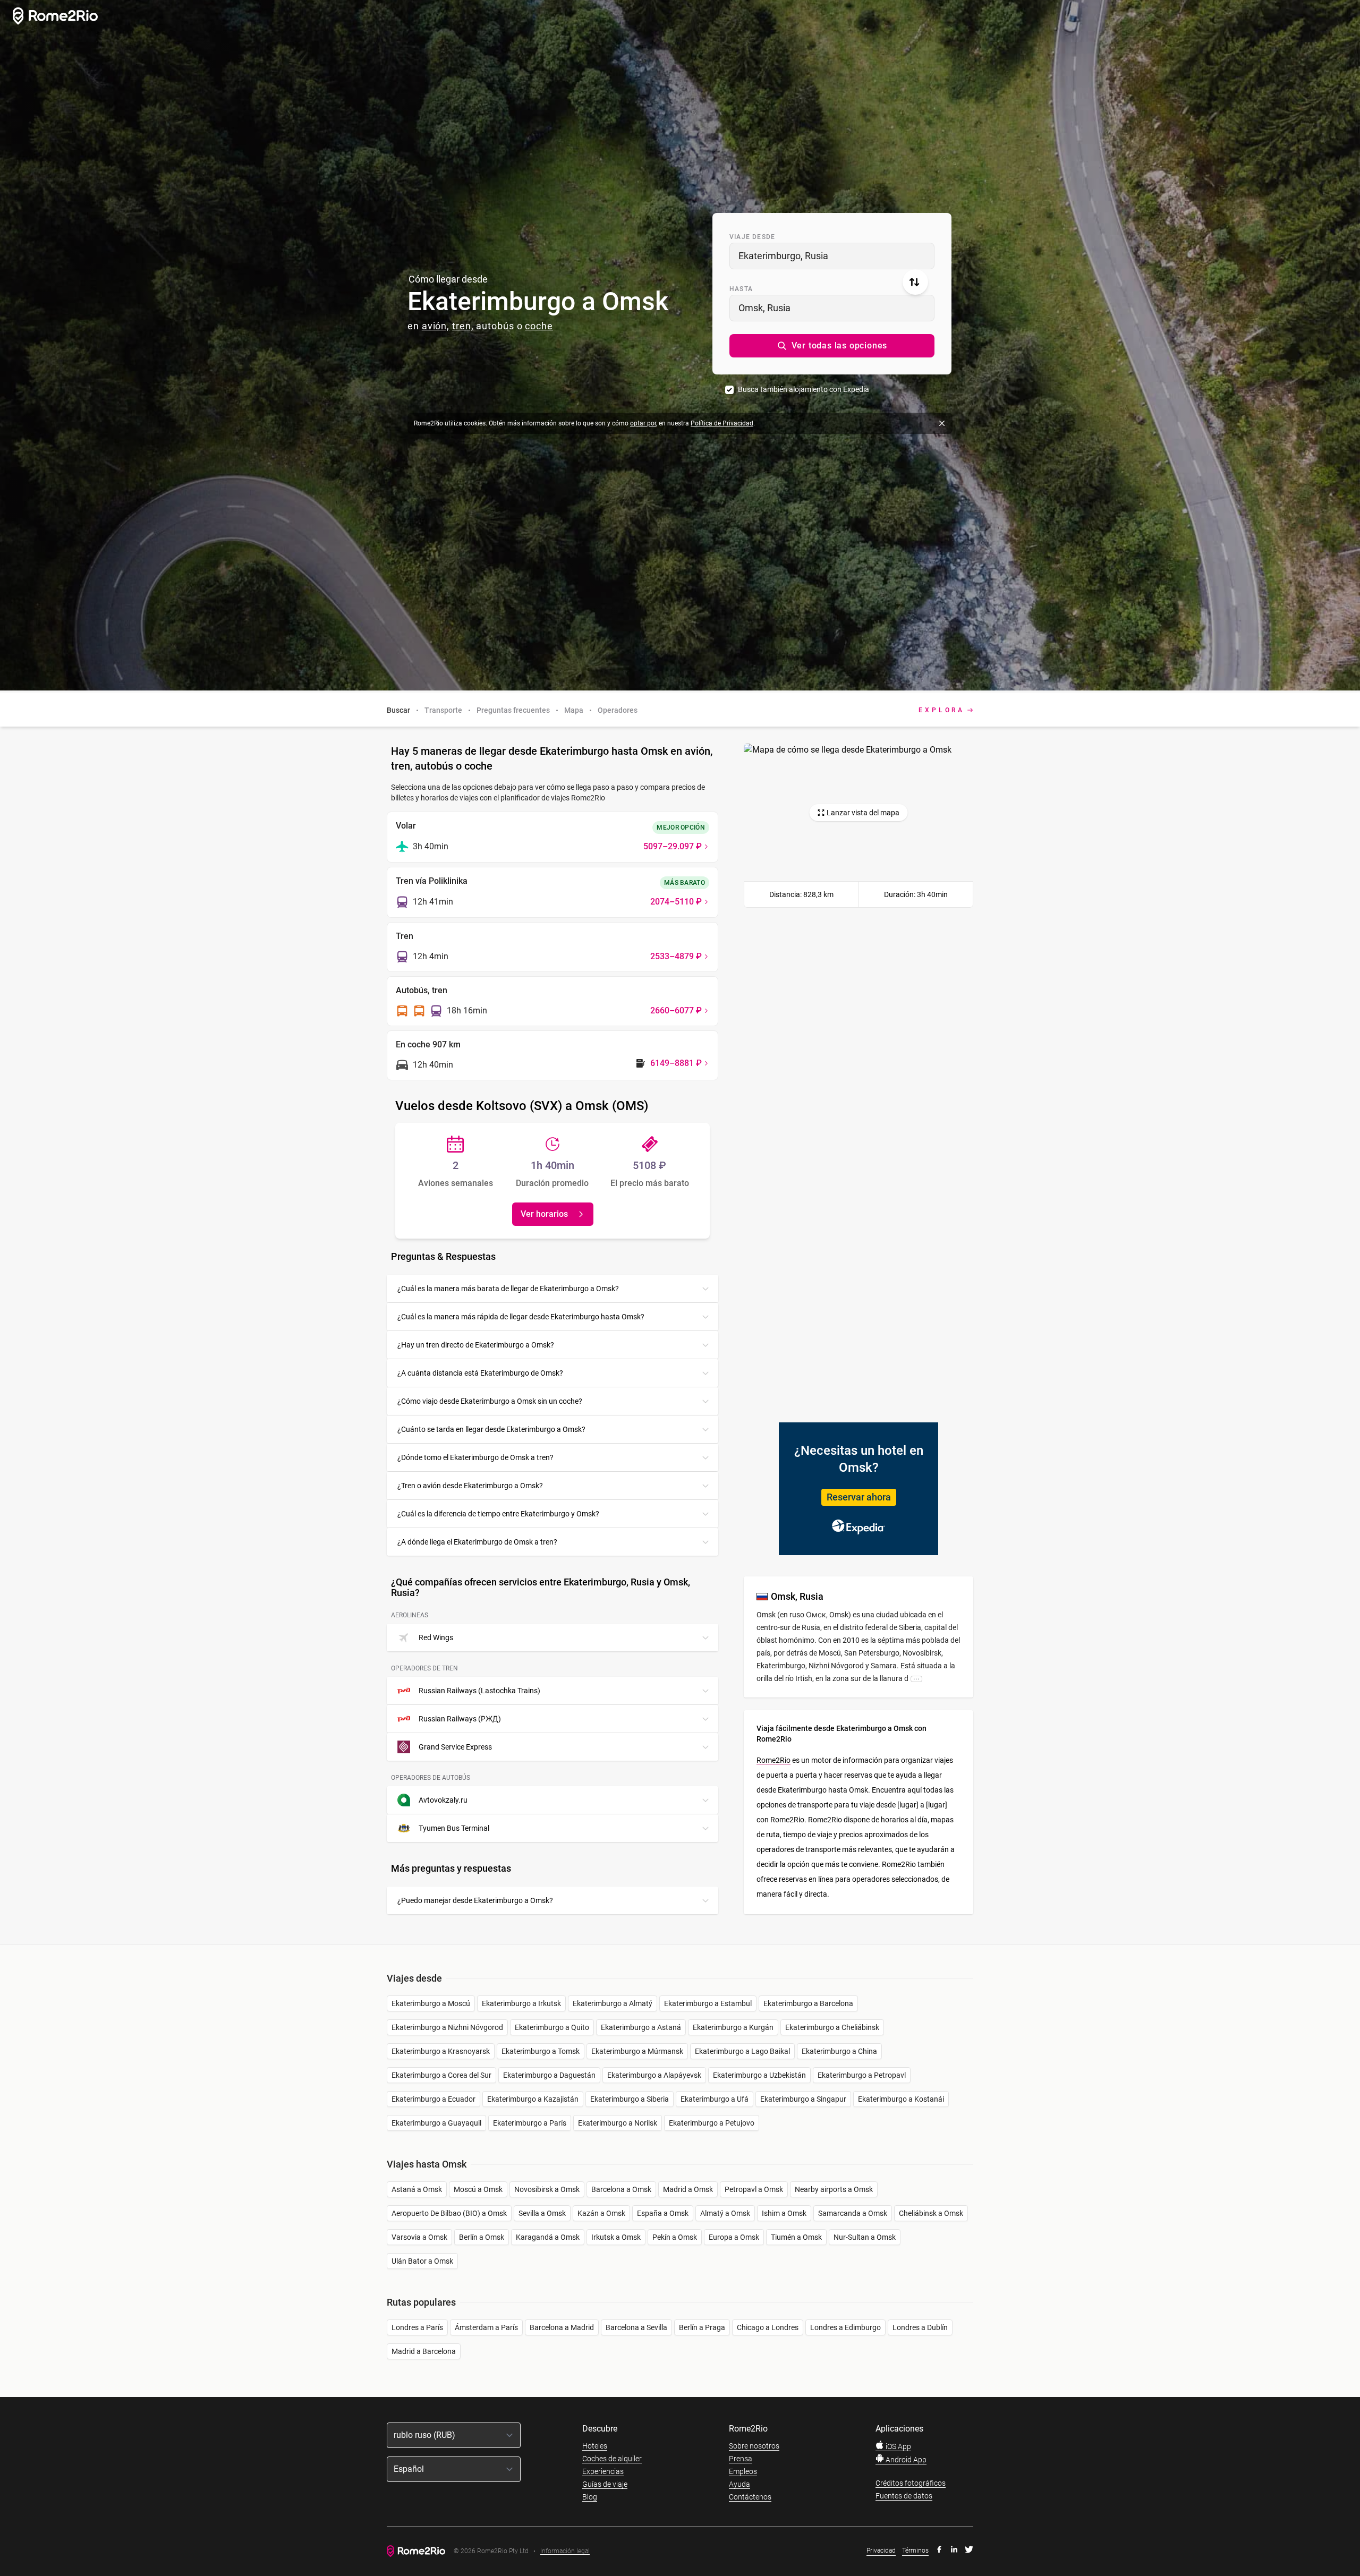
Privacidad (881, 2551)
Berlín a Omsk (482, 2237)
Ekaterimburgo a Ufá (715, 2099)
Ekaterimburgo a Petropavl (862, 2075)
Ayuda (739, 2484)
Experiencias (603, 2471)
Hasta (741, 289)
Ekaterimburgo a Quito (552, 2027)
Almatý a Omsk (725, 2213)
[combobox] (832, 256)
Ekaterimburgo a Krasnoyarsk (441, 2051)
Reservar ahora (859, 1497)
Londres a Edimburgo (845, 2327)
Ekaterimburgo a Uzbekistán (759, 2075)
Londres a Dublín (920, 2327)
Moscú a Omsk (478, 2189)
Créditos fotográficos (911, 2483)
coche (539, 326)
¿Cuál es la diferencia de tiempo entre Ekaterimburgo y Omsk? (498, 1514)
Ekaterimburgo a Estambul (708, 2003)
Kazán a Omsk (601, 2213)
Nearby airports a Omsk (834, 2189)
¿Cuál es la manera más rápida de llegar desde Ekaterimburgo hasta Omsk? (521, 1317)
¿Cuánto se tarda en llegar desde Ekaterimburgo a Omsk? (491, 1429)
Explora (942, 710)
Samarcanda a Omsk (853, 2213)
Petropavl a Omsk (754, 2189)
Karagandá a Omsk (548, 2237)
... (916, 1678)
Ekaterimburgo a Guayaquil (436, 2123)
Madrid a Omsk (688, 2189)
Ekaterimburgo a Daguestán (549, 2075)
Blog (590, 2497)
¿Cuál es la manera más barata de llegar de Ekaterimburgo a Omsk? (508, 1289)
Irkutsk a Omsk (616, 2237)
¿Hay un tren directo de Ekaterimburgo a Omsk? (476, 1345)
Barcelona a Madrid (562, 2327)
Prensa (741, 2459)
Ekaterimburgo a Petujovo (712, 2123)
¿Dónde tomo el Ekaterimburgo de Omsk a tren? (475, 1457)
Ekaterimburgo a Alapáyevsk (654, 2075)
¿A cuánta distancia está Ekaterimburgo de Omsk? (480, 1373)
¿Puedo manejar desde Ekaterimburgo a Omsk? (475, 1900)
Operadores (618, 710)
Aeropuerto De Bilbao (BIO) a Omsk (449, 2213)
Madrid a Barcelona (424, 2351)
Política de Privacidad (722, 423)
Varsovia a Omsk (419, 2237)
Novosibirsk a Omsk (547, 2189)
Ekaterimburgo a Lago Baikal (742, 2051)
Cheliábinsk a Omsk (931, 2213)
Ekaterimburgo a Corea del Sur (441, 2075)
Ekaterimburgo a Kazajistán (533, 2099)
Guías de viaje (605, 2484)
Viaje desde (752, 237)
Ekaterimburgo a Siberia (630, 2099)
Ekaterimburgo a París (530, 2123)
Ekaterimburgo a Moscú (431, 2003)
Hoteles (595, 2446)
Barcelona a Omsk (621, 2189)
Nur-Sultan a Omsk (865, 2237)
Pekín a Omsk (675, 2237)
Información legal (565, 2551)
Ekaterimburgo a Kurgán (733, 2027)
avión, (436, 326)
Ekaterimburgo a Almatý (613, 2003)
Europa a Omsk (734, 2237)
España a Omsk (663, 2213)
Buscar (398, 710)
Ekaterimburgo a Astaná (641, 2027)
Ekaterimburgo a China (839, 2051)
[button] (832, 346)
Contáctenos (750, 2497)
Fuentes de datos (904, 2496)
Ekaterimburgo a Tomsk (541, 2051)
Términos (915, 2551)
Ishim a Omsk (784, 2213)
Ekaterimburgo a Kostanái (901, 2099)
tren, (463, 326)
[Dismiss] (942, 423)
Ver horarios (544, 1214)
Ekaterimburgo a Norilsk (618, 2123)
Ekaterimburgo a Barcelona (808, 2003)
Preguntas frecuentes (513, 710)
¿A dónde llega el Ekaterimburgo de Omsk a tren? (477, 1542)
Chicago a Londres (768, 2327)
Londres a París (417, 2327)
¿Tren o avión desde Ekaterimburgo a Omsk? (470, 1486)
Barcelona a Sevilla (636, 2327)
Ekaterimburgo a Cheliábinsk (832, 2027)
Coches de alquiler (612, 2459)
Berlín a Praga (702, 2327)
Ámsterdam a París (486, 2327)
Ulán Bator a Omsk (422, 2261)
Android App (905, 2460)
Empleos (743, 2471)
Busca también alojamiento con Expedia (804, 389)
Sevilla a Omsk (542, 2213)
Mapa (574, 710)
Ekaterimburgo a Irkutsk (521, 2003)
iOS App (898, 2446)
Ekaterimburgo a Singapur (803, 2099)
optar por (643, 423)
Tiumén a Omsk (796, 2237)
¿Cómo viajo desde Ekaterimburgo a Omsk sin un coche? (490, 1401)
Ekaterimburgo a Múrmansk (637, 2051)
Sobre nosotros (754, 2446)
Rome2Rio (773, 1760)
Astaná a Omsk (417, 2189)
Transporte (443, 710)
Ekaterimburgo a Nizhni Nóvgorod (447, 2027)
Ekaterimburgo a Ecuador (433, 2099)
